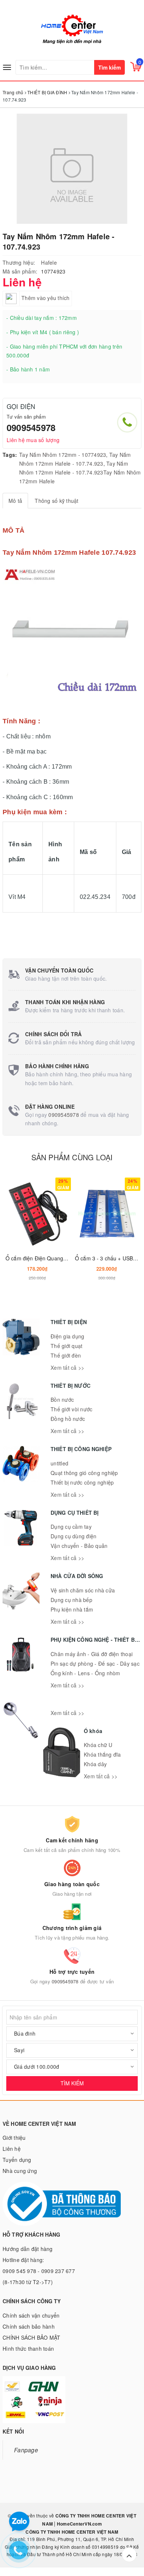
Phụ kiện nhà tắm (72, 1609)
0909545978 (31, 427)
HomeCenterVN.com (79, 2524)
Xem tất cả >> (67, 1368)
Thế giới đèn (66, 1355)
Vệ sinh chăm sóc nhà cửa (83, 1590)
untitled (59, 1463)
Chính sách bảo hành (29, 2326)
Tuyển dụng (17, 2160)
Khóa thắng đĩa (102, 1754)
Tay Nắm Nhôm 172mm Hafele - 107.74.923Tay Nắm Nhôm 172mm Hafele (80, 472)
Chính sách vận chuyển (31, 2315)
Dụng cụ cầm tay (71, 1527)
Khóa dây (95, 1764)
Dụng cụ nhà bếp (71, 1600)
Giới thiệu (14, 2138)
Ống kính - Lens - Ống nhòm (85, 1673)
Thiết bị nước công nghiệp (82, 1482)
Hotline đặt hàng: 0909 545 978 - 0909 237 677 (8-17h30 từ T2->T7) (39, 2271)
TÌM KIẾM (72, 2083)
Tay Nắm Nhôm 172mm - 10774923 (63, 455)
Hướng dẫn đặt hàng (28, 2249)
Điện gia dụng (67, 1336)
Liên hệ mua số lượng (33, 440)
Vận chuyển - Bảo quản (79, 1546)
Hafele (49, 262)
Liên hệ (12, 2149)
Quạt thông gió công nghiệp (84, 1473)
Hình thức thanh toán (28, 2349)
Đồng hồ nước (68, 1419)
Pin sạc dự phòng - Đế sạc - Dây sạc (95, 1663)
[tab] (15, 501)
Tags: (10, 455)
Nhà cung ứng (20, 2171)
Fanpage (26, 2450)
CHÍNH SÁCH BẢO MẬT (32, 2337)
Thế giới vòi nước (71, 1409)
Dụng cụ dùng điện (73, 1536)
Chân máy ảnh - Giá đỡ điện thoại (92, 1654)
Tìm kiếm (109, 67)
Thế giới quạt (66, 1346)
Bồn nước (62, 1400)
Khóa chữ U (98, 1745)
